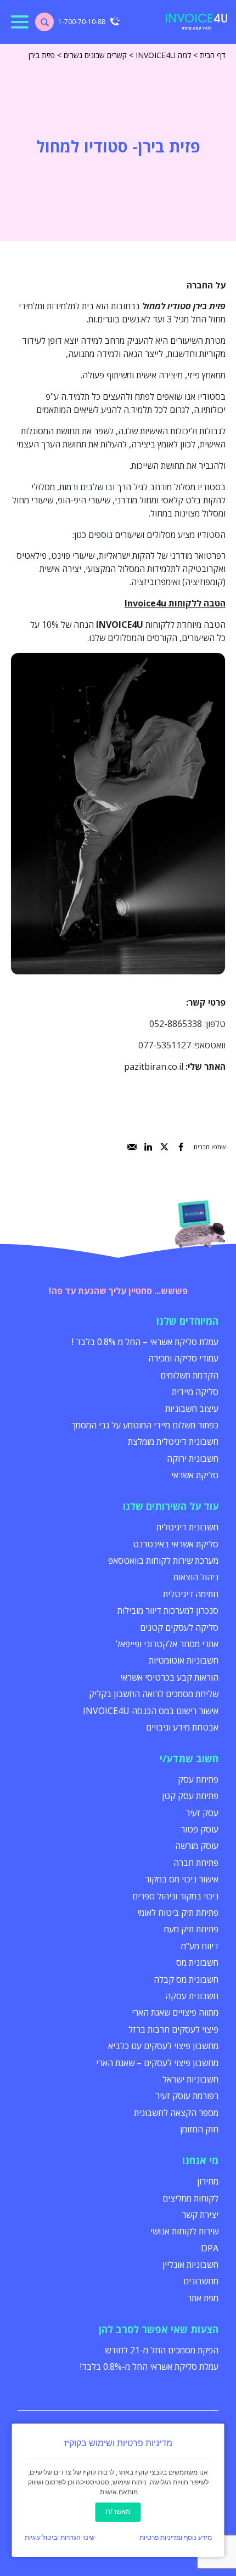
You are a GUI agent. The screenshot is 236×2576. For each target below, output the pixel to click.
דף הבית (213, 55)
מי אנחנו (200, 2160)
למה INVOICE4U (163, 55)
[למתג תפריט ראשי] (20, 22)
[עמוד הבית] (196, 22)
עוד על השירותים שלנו (171, 1506)
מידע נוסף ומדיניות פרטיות (176, 2538)
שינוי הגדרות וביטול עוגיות (60, 2538)
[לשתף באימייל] (132, 1147)
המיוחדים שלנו (187, 1321)
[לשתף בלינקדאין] (148, 1147)
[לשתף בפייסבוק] (181, 1147)
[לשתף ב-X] (164, 1147)
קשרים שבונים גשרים (95, 55)
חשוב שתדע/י (189, 1758)
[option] (118, 813)
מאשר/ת (118, 2512)
